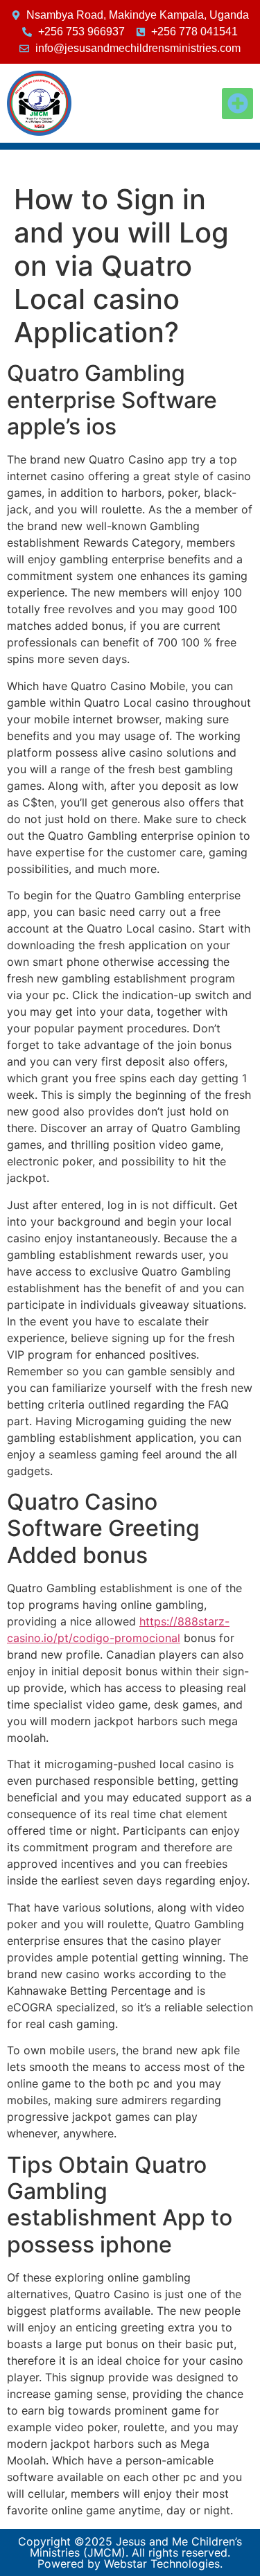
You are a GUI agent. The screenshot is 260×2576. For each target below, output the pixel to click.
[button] (237, 104)
